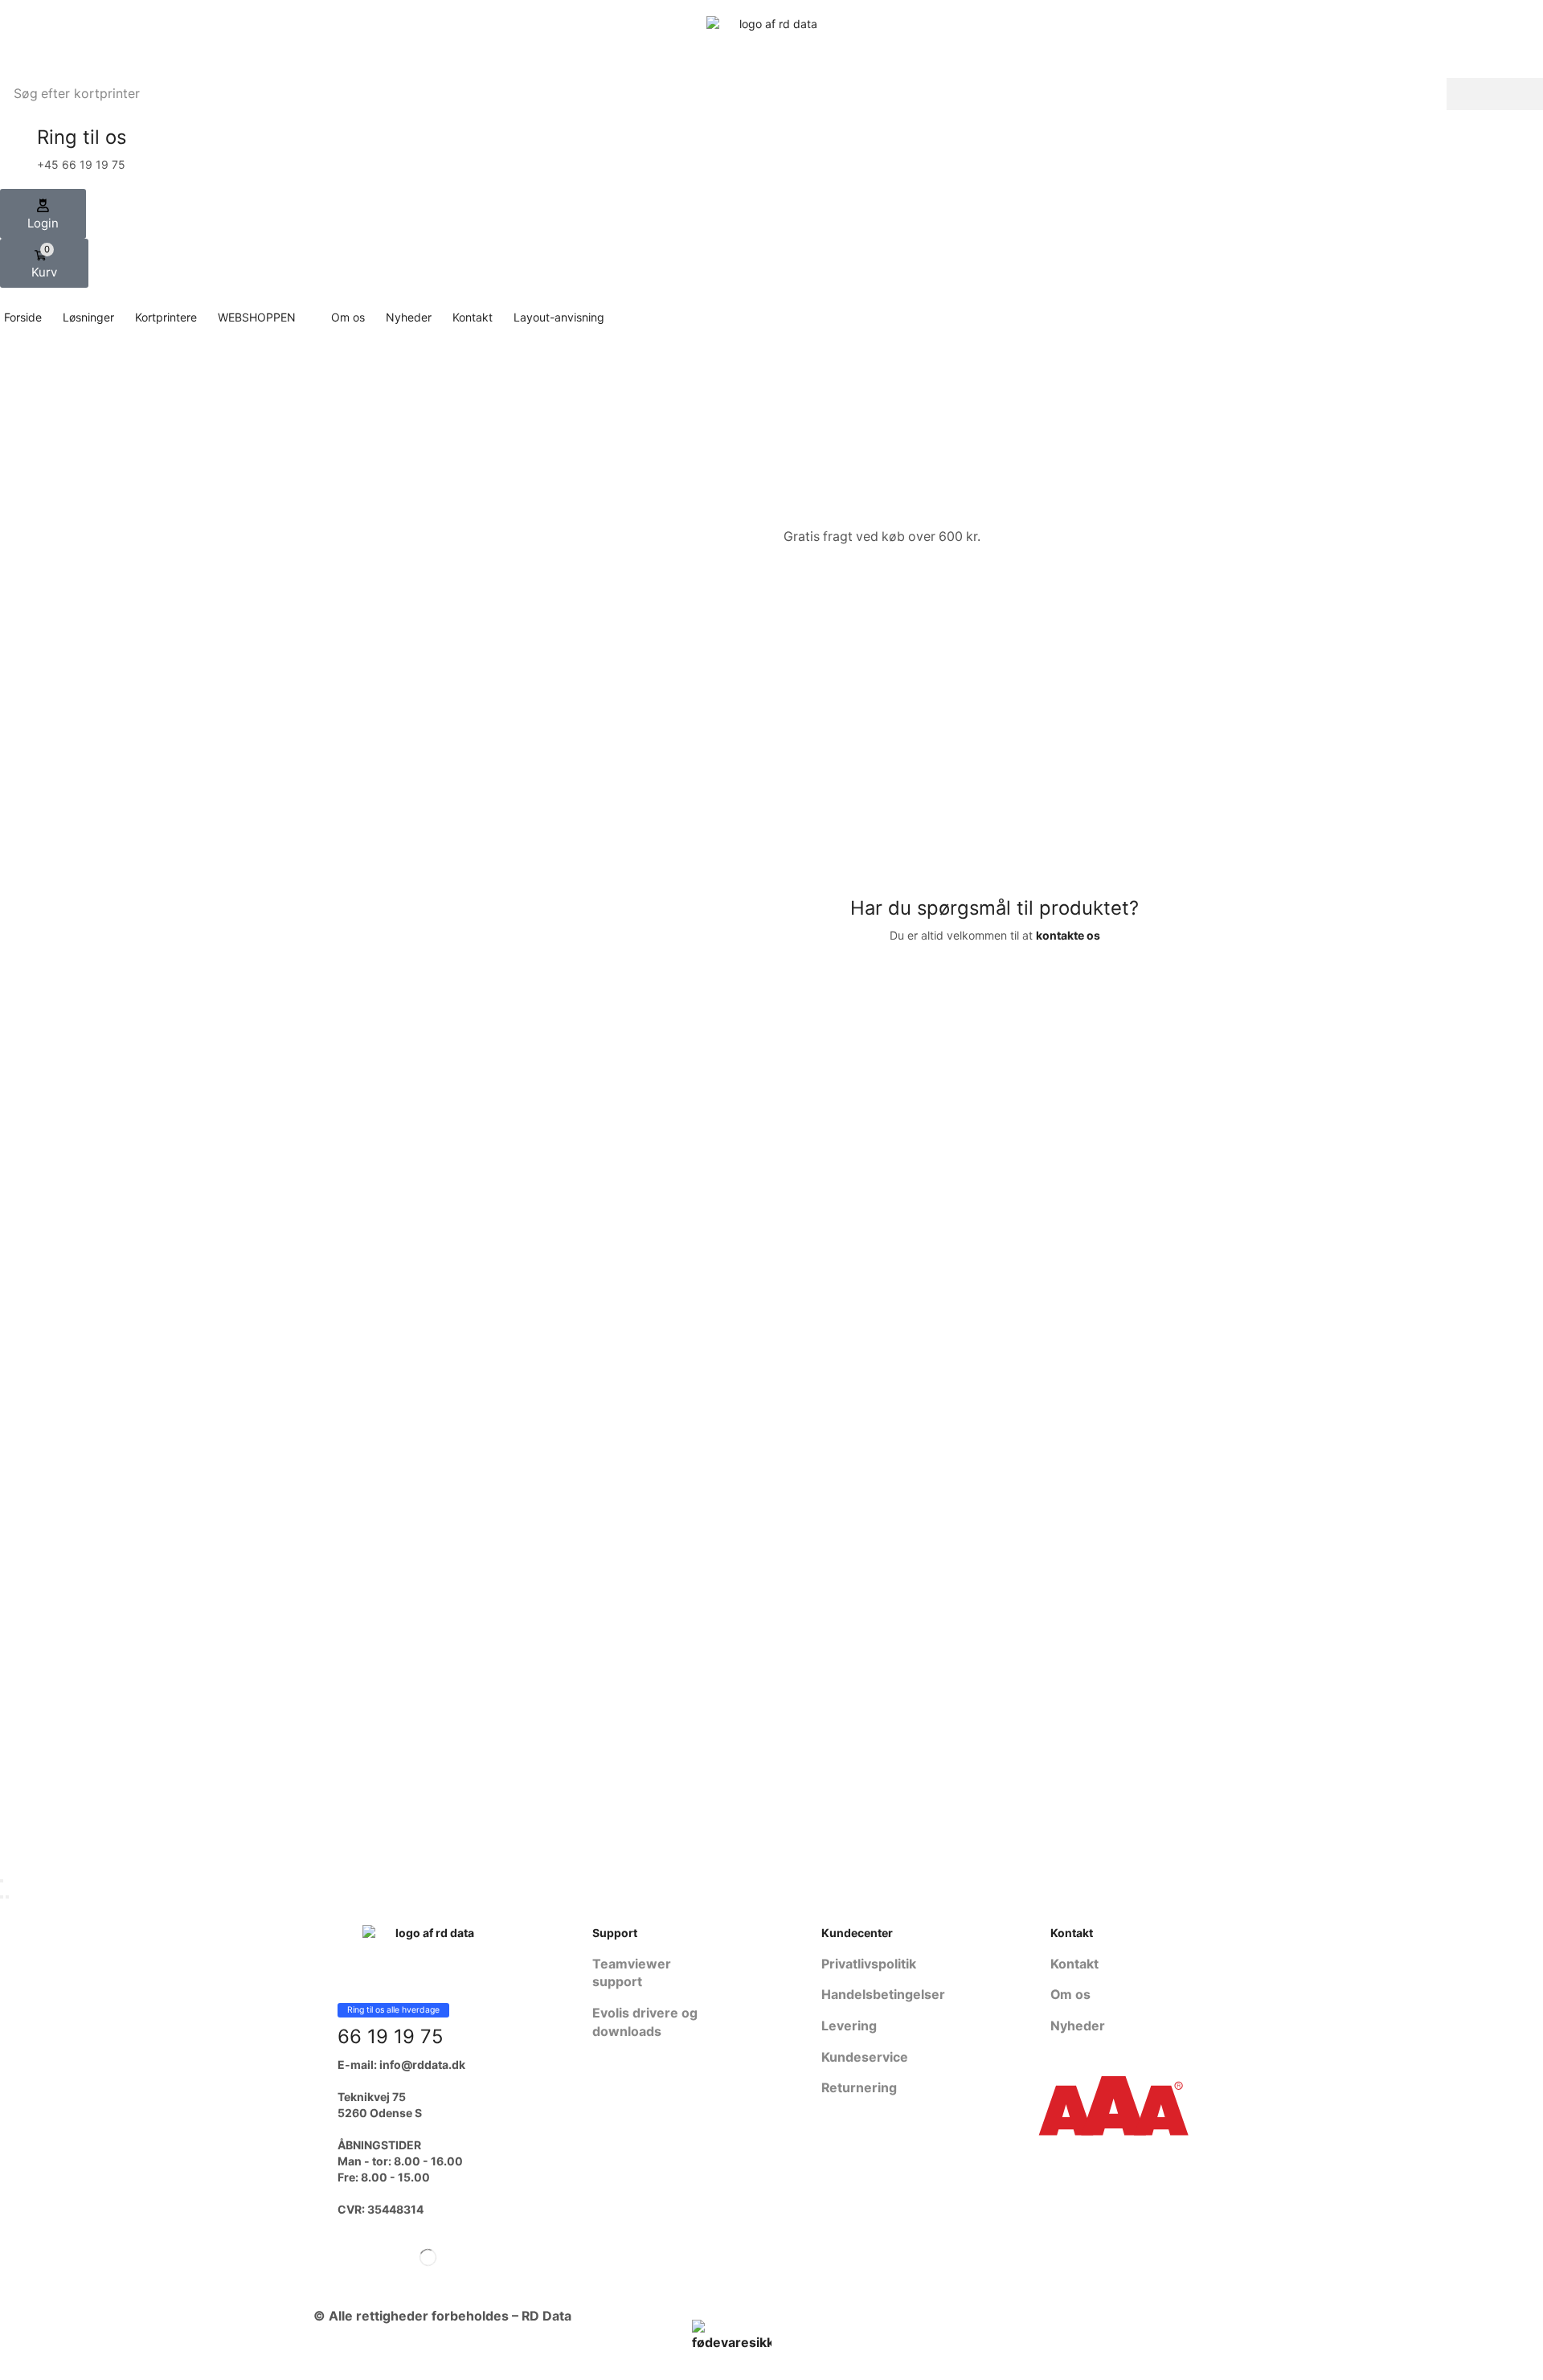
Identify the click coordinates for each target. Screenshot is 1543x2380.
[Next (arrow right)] (7, 1897)
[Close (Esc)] (2, 1881)
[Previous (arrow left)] (2, 1897)
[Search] (1495, 94)
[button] (43, 214)
